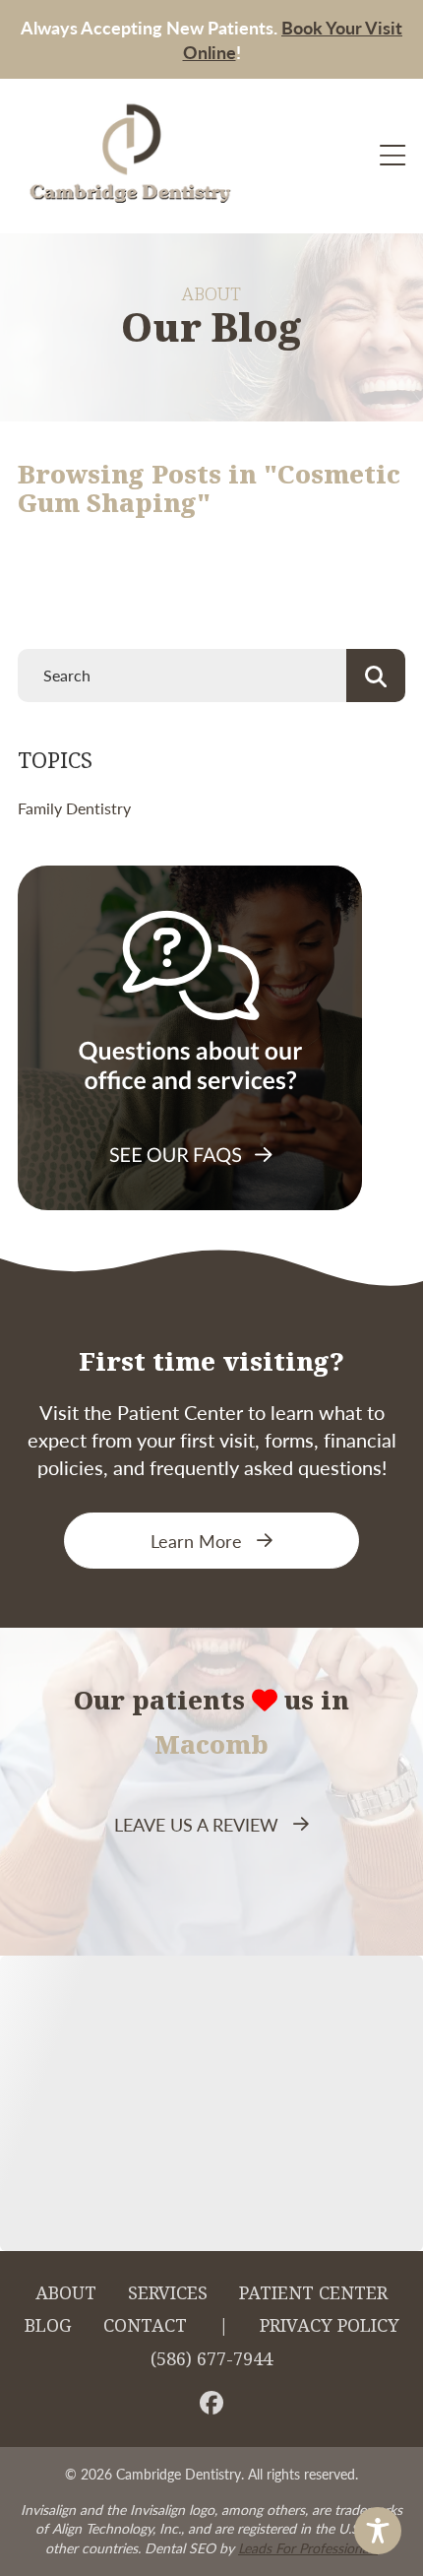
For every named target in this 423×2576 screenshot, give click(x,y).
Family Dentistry (74, 808)
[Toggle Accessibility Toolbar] (378, 2531)
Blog (48, 2326)
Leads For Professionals (308, 2547)
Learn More (196, 1541)
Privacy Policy (330, 2326)
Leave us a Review (196, 1824)
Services (168, 2293)
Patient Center (313, 2293)
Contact (145, 2326)
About (66, 2293)
